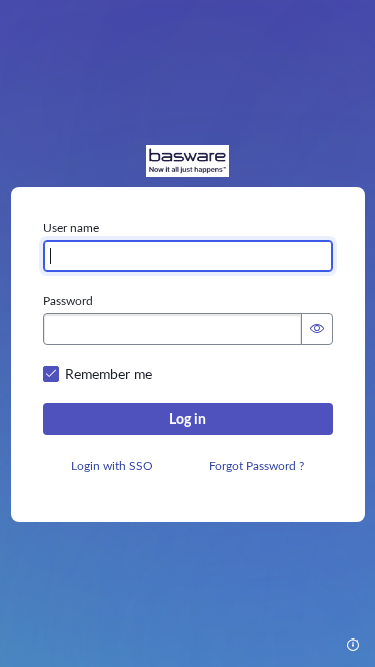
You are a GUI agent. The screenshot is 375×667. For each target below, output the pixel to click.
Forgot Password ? (256, 466)
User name (71, 228)
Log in (187, 419)
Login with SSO (112, 466)
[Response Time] (353, 645)
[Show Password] (317, 329)
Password (68, 301)
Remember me (108, 374)
